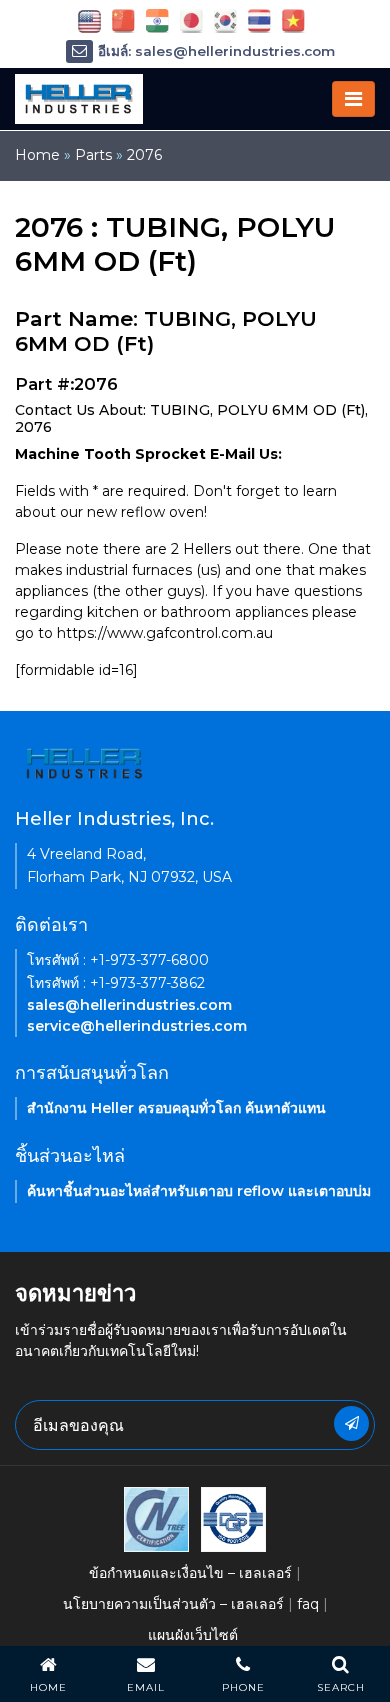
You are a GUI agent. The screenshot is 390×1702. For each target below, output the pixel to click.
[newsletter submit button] (351, 1423)
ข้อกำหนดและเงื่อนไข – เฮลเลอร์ (190, 1573)
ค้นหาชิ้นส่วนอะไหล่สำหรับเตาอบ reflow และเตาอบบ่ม (199, 1191)
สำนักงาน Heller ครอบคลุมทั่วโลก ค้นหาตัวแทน (176, 1108)
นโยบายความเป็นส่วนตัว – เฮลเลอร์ (173, 1604)
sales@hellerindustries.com (129, 1005)
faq (308, 1604)
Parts (93, 155)
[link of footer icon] (156, 1518)
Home (37, 155)
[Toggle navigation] (353, 99)
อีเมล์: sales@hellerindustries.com (216, 51)
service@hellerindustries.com (137, 1026)
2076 (144, 155)
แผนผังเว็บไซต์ (193, 1635)
